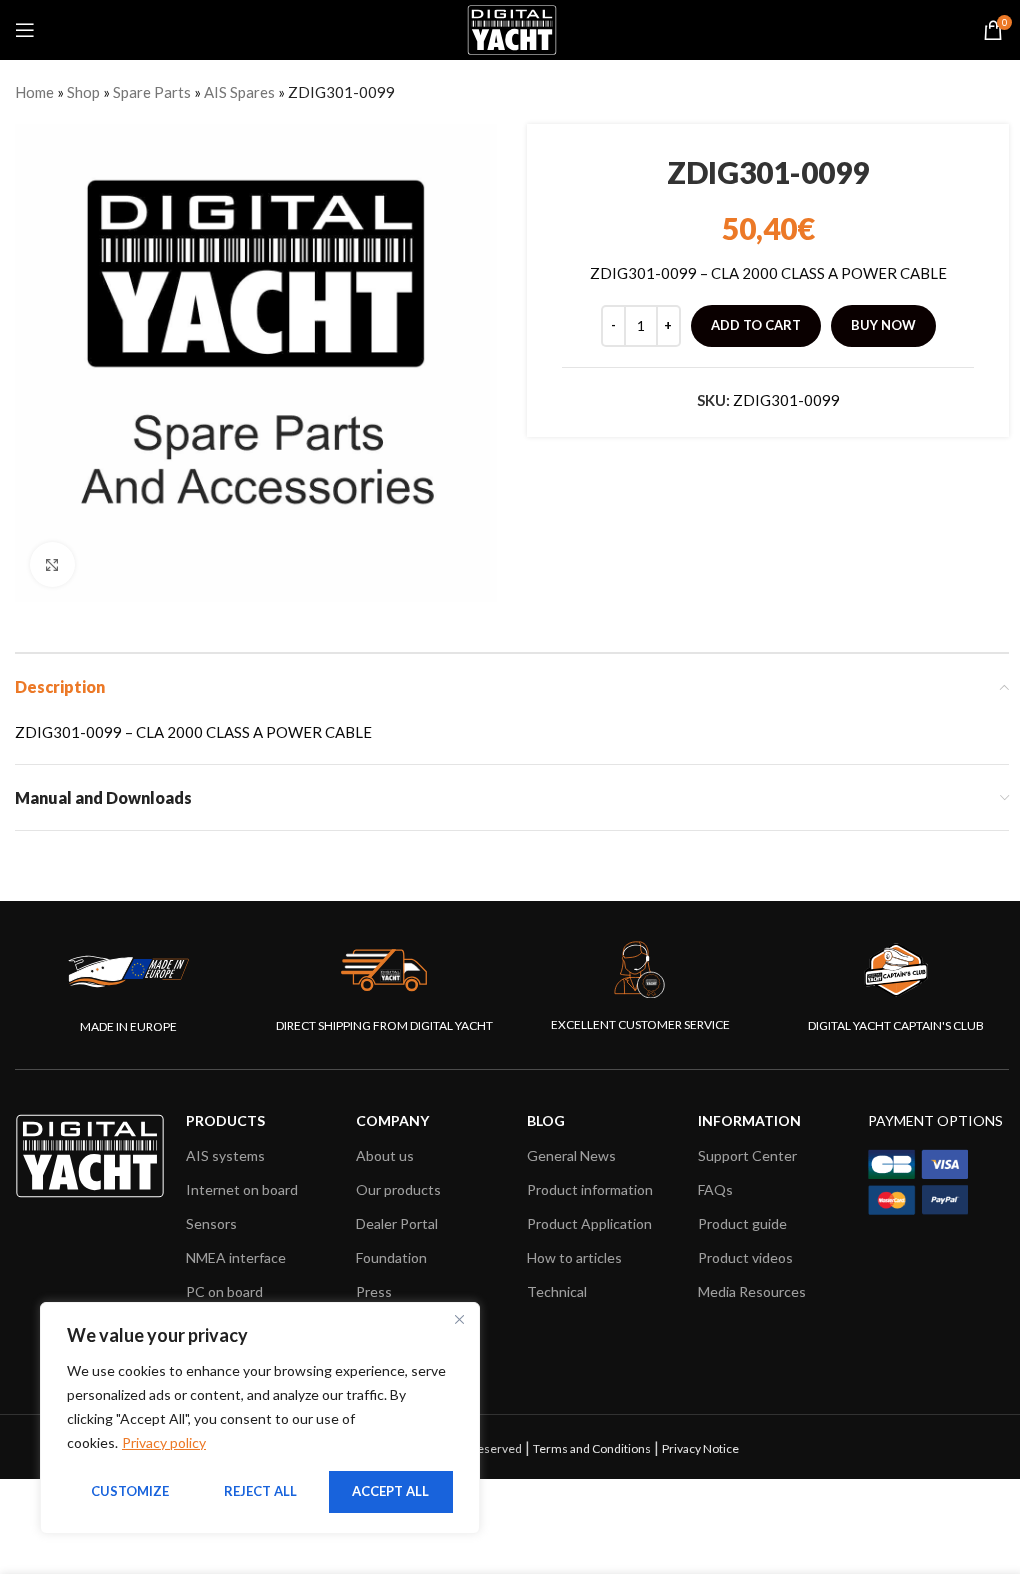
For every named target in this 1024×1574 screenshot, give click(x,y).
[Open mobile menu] (25, 30)
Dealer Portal (397, 1223)
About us (385, 1155)
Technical (557, 1291)
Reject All (260, 1491)
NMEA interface (236, 1257)
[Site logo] (511, 28)
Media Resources (752, 1291)
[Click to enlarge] (52, 564)
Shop (83, 92)
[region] (260, 1418)
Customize (130, 1491)
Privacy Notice (700, 1448)
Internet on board (242, 1189)
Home (34, 92)
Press (374, 1291)
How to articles (574, 1257)
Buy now (883, 325)
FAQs (715, 1189)
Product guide (742, 1223)
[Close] (459, 1319)
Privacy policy (164, 1442)
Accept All (390, 1491)
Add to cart (756, 325)
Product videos (745, 1257)
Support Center (747, 1155)
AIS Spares (239, 92)
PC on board (224, 1291)
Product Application (589, 1223)
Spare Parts (152, 92)
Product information (590, 1189)
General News (571, 1155)
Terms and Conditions (592, 1448)
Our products (398, 1189)
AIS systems (225, 1155)
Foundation (391, 1257)
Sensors (211, 1223)
